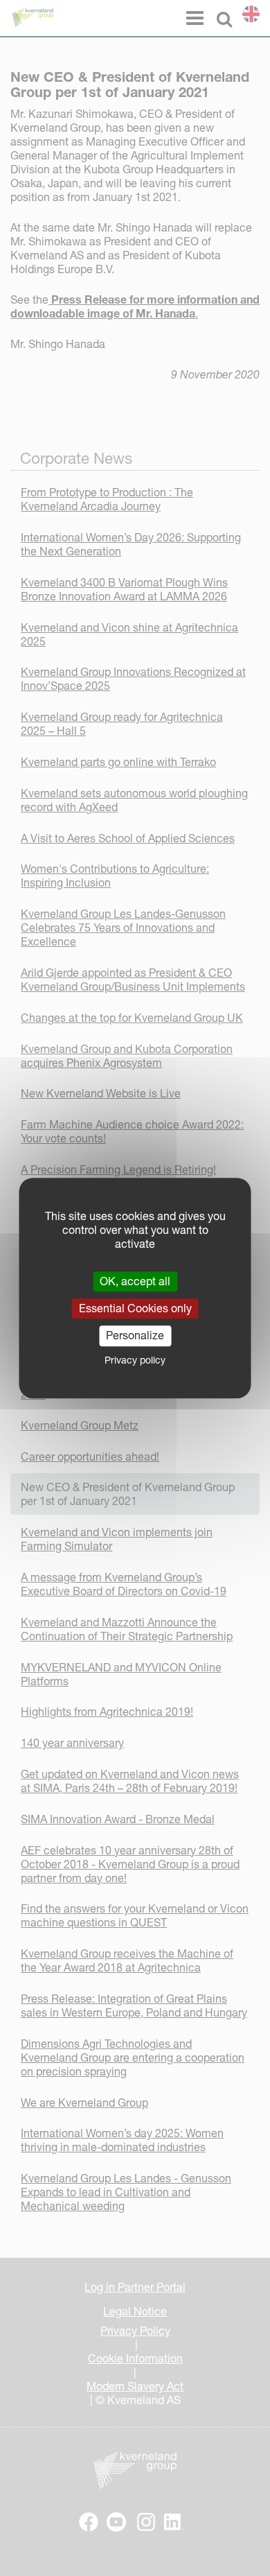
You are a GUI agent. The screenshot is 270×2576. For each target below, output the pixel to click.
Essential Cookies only (135, 1308)
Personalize (135, 1336)
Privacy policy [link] (135, 1360)
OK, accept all (135, 1281)
